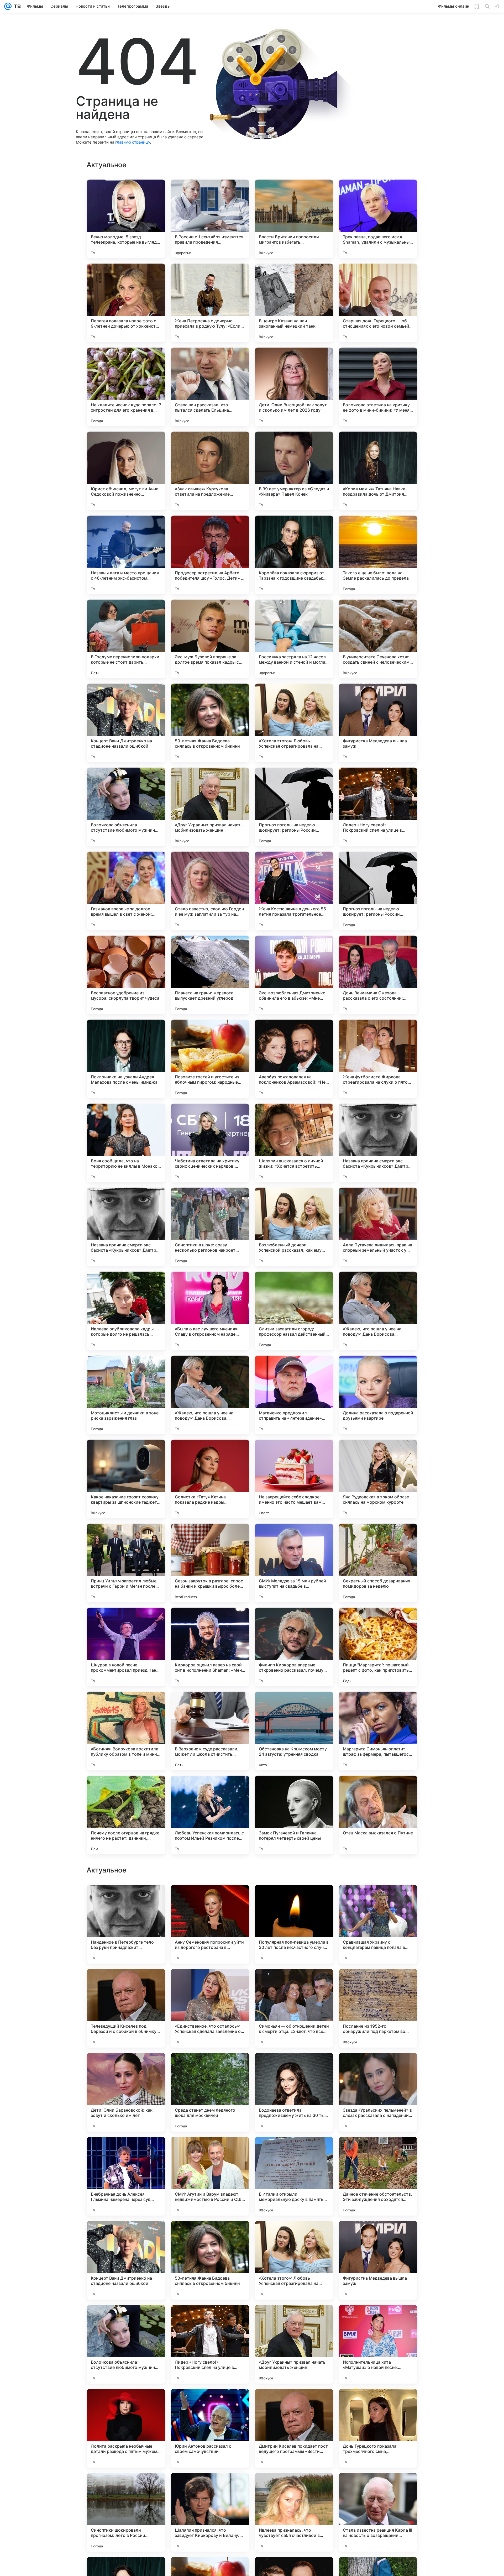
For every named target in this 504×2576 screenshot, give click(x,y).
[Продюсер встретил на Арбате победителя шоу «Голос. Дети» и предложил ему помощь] (210, 555)
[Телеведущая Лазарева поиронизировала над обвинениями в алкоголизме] (294, 2151)
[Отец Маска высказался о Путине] (378, 1815)
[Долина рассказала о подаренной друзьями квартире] (378, 1395)
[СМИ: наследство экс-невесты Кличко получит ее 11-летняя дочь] (126, 2151)
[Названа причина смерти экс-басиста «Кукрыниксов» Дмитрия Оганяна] (378, 1143)
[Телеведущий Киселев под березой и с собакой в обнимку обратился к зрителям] (126, 2344)
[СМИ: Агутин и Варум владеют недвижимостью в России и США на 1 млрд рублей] (210, 2512)
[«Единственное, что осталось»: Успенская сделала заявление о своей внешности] (210, 2344)
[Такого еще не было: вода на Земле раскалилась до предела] (378, 555)
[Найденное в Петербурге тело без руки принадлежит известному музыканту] (126, 2260)
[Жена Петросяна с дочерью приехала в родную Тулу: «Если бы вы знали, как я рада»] (210, 303)
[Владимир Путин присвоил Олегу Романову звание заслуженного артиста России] (126, 1899)
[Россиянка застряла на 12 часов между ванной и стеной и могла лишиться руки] (294, 639)
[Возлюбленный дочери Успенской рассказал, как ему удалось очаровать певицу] (294, 1227)
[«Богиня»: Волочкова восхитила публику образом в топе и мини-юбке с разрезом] (126, 1731)
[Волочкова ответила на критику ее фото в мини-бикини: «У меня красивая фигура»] (378, 387)
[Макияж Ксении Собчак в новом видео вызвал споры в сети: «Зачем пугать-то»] (378, 1899)
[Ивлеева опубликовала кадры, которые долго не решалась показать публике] (126, 1311)
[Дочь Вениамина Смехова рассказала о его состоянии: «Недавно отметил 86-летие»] (378, 975)
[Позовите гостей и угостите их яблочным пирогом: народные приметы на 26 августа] (210, 1059)
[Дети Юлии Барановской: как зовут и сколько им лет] (126, 2428)
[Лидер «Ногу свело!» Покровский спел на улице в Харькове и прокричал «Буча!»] (378, 807)
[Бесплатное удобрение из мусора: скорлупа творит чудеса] (126, 975)
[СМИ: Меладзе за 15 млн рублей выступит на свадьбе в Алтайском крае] (294, 1563)
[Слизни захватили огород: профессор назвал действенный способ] (294, 1311)
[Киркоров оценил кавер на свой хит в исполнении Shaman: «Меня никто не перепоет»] (210, 1647)
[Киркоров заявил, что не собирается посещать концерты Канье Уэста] (294, 1983)
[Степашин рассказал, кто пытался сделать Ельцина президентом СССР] (210, 387)
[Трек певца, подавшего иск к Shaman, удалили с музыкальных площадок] (378, 219)
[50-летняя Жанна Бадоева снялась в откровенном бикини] (210, 723)
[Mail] (8, 6)
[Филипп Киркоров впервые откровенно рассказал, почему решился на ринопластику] (294, 1647)
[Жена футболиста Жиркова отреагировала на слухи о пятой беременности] (378, 1059)
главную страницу (133, 142)
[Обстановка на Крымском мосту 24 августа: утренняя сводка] (294, 1731)
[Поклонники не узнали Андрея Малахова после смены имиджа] (126, 1059)
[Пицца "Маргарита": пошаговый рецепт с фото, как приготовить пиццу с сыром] (378, 1647)
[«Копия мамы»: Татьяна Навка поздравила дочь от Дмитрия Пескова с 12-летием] (378, 471)
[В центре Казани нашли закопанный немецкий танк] (294, 303)
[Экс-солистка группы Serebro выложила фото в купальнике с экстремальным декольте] (378, 2067)
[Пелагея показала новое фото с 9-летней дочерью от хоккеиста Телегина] (126, 303)
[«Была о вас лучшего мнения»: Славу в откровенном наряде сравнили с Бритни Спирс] (210, 1311)
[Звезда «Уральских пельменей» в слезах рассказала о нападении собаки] (378, 2428)
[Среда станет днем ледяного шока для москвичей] (210, 2428)
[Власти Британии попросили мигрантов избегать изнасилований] (294, 219)
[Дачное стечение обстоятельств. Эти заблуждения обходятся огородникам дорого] (378, 2512)
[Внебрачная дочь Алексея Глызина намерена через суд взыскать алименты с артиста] (126, 2512)
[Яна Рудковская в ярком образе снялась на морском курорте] (378, 1479)
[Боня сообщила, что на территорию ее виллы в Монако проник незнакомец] (126, 1143)
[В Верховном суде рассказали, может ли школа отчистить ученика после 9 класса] (210, 1731)
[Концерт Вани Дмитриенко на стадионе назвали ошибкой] (126, 723)
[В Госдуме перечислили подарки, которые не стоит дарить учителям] (126, 639)
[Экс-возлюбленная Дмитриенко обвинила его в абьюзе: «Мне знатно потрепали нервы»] (294, 975)
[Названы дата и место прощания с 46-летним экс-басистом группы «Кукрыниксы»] (126, 555)
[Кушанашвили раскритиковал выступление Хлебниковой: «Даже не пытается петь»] (378, 1983)
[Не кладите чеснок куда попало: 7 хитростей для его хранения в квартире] (126, 387)
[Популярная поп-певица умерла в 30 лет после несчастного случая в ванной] (294, 2260)
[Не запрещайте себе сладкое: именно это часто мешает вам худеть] (294, 1479)
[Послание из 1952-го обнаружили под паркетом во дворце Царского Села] (378, 2344)
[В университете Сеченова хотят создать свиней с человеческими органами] (378, 639)
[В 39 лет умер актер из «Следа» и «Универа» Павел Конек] (294, 471)
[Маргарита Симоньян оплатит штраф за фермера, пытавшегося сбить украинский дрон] (378, 1731)
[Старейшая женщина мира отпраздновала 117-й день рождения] (294, 1899)
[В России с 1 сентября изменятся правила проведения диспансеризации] (210, 219)
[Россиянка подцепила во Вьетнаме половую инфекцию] (378, 2151)
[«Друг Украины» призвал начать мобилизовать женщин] (210, 807)
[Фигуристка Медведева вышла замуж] (378, 723)
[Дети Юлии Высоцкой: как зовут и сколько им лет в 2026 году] (294, 387)
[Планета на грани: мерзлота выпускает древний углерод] (210, 975)
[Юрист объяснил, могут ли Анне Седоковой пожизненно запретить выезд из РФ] (126, 471)
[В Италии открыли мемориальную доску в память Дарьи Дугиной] (294, 2512)
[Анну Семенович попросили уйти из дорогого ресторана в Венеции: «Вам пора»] (210, 2260)
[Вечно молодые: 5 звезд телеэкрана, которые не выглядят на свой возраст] (126, 219)
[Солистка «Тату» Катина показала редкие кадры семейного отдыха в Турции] (210, 1479)
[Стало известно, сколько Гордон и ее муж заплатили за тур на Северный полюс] (210, 891)
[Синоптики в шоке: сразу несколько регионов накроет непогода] (210, 1227)
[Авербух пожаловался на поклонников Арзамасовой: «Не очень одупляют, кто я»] (294, 1059)
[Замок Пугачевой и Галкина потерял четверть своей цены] (294, 1815)
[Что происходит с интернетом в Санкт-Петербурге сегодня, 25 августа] (210, 2067)
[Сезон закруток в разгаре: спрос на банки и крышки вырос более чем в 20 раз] (210, 1563)
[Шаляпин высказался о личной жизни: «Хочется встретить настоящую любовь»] (294, 1143)
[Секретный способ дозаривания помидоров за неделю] (378, 1563)
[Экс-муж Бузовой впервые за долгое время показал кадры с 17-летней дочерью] (210, 639)
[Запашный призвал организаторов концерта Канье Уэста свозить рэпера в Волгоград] (126, 1983)
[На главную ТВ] (16, 6)
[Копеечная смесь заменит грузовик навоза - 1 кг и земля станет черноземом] (210, 2151)
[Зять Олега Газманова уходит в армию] (294, 2067)
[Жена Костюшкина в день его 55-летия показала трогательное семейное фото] (294, 891)
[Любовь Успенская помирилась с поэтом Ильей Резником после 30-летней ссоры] (210, 1815)
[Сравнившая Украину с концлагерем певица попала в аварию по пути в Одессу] (378, 2260)
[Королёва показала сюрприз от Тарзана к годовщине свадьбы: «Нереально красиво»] (294, 555)
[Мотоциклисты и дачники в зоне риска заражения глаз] (126, 1395)
